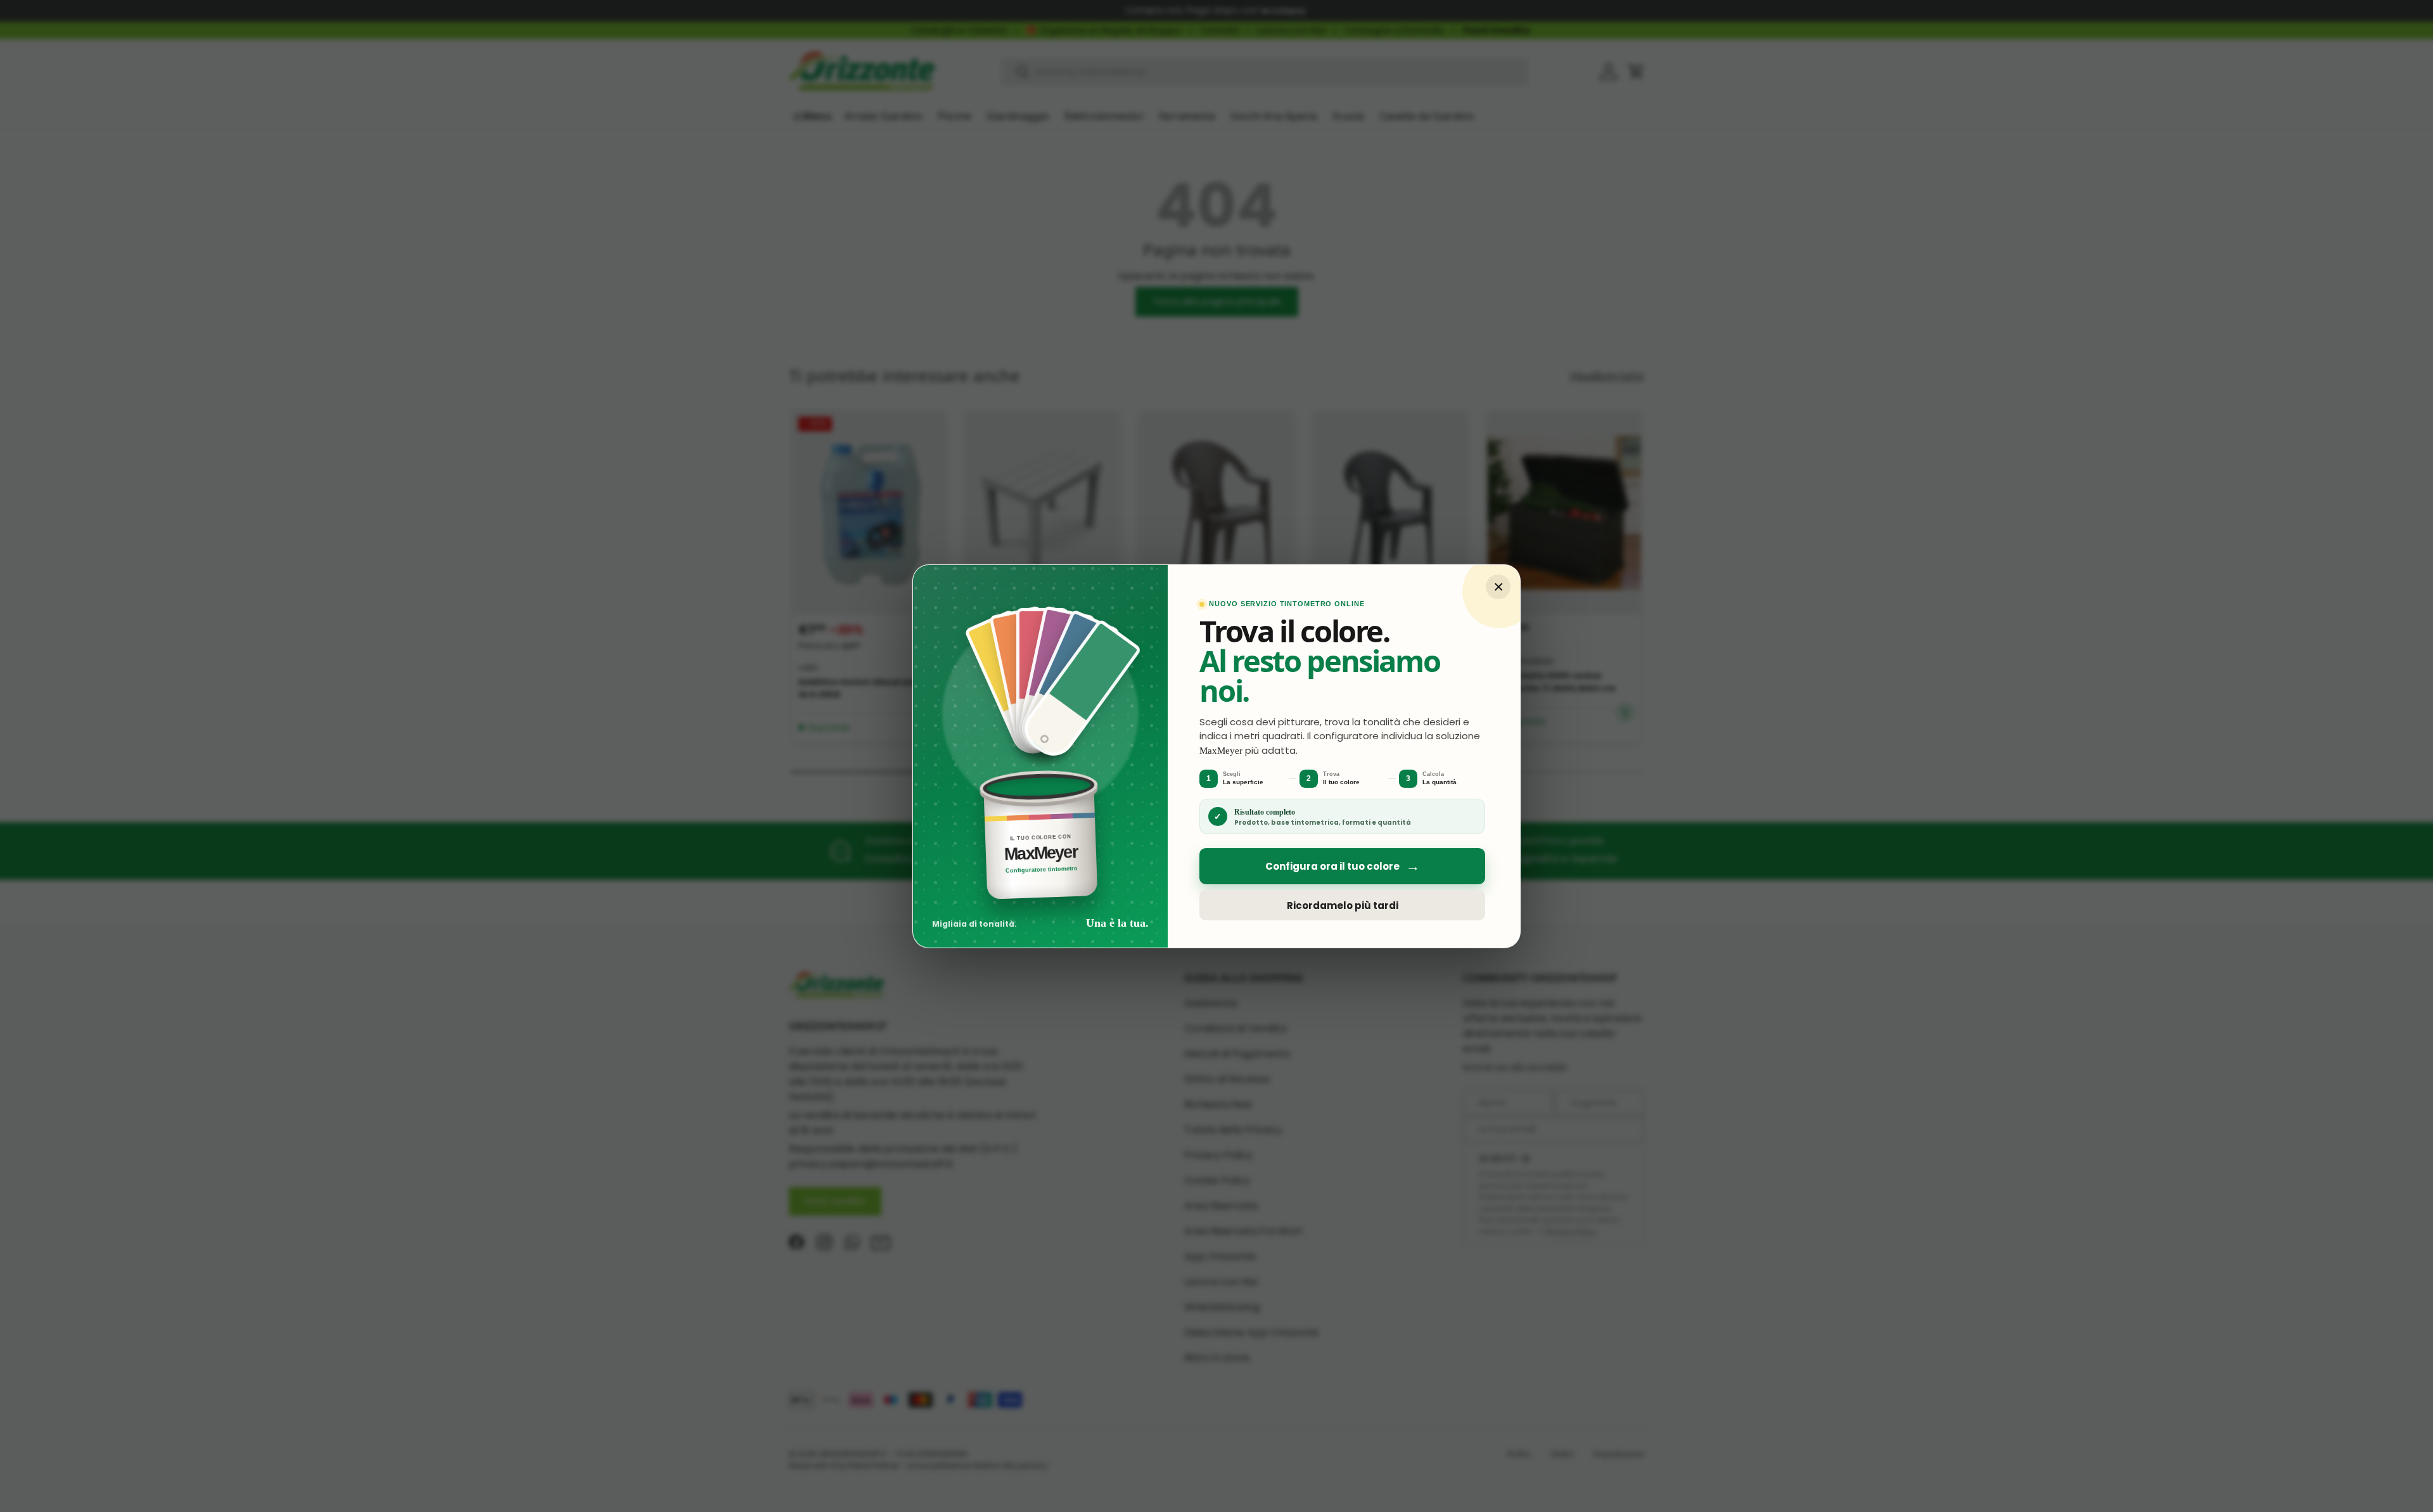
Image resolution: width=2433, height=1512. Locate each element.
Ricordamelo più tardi (1343, 905)
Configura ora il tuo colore (1343, 866)
